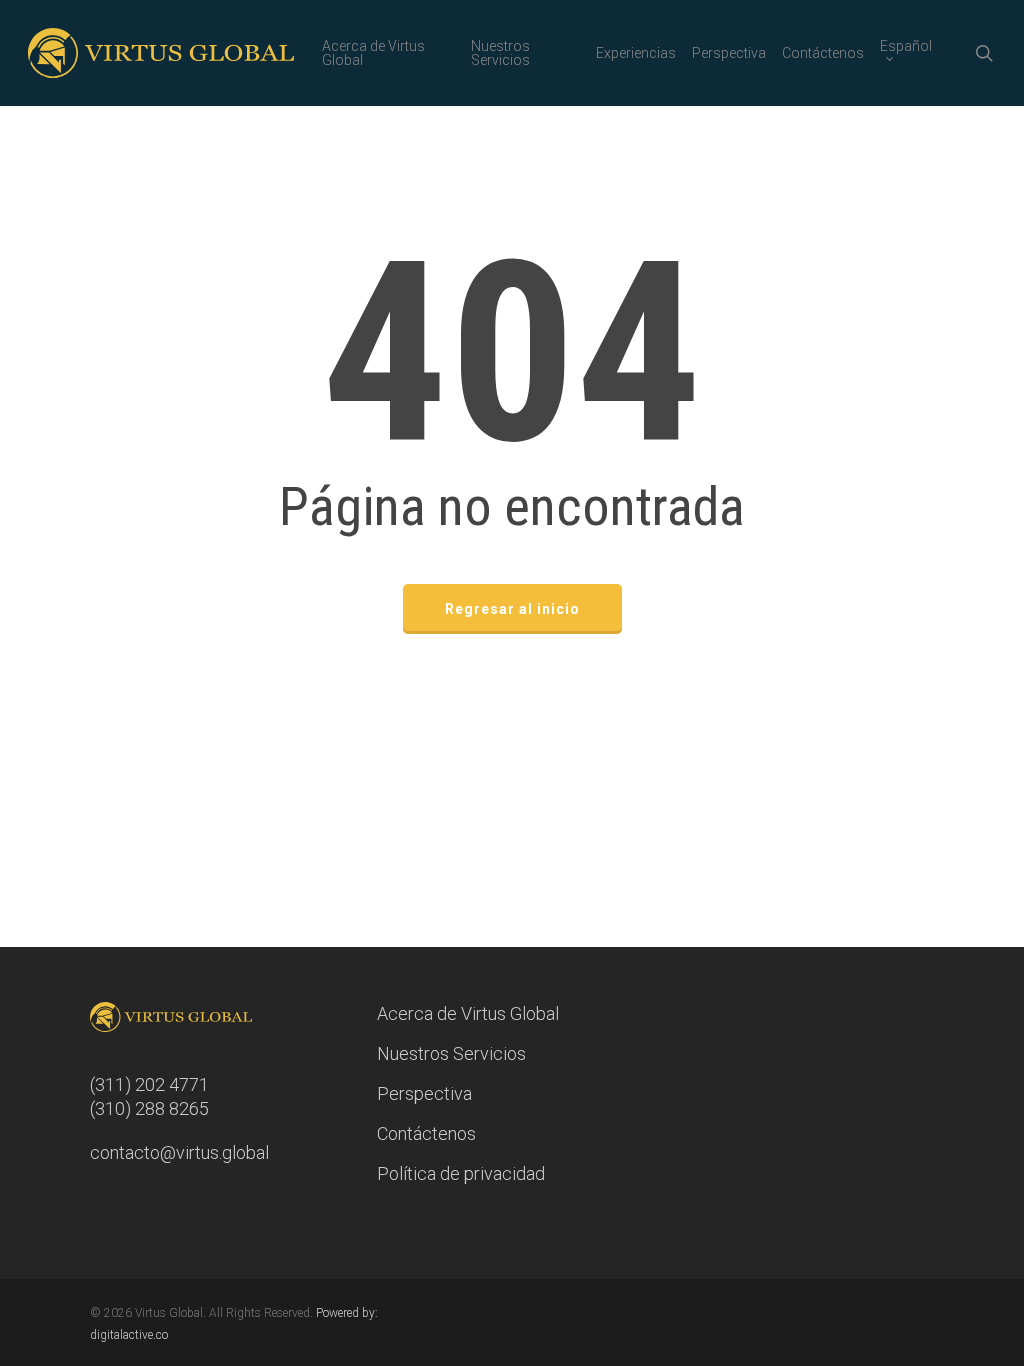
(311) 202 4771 (149, 1084)
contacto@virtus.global (179, 1152)
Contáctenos (426, 1133)
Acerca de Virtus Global (468, 1013)
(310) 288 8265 (149, 1108)
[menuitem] (912, 53)
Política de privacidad (461, 1173)
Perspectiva (424, 1093)
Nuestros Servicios (451, 1053)
